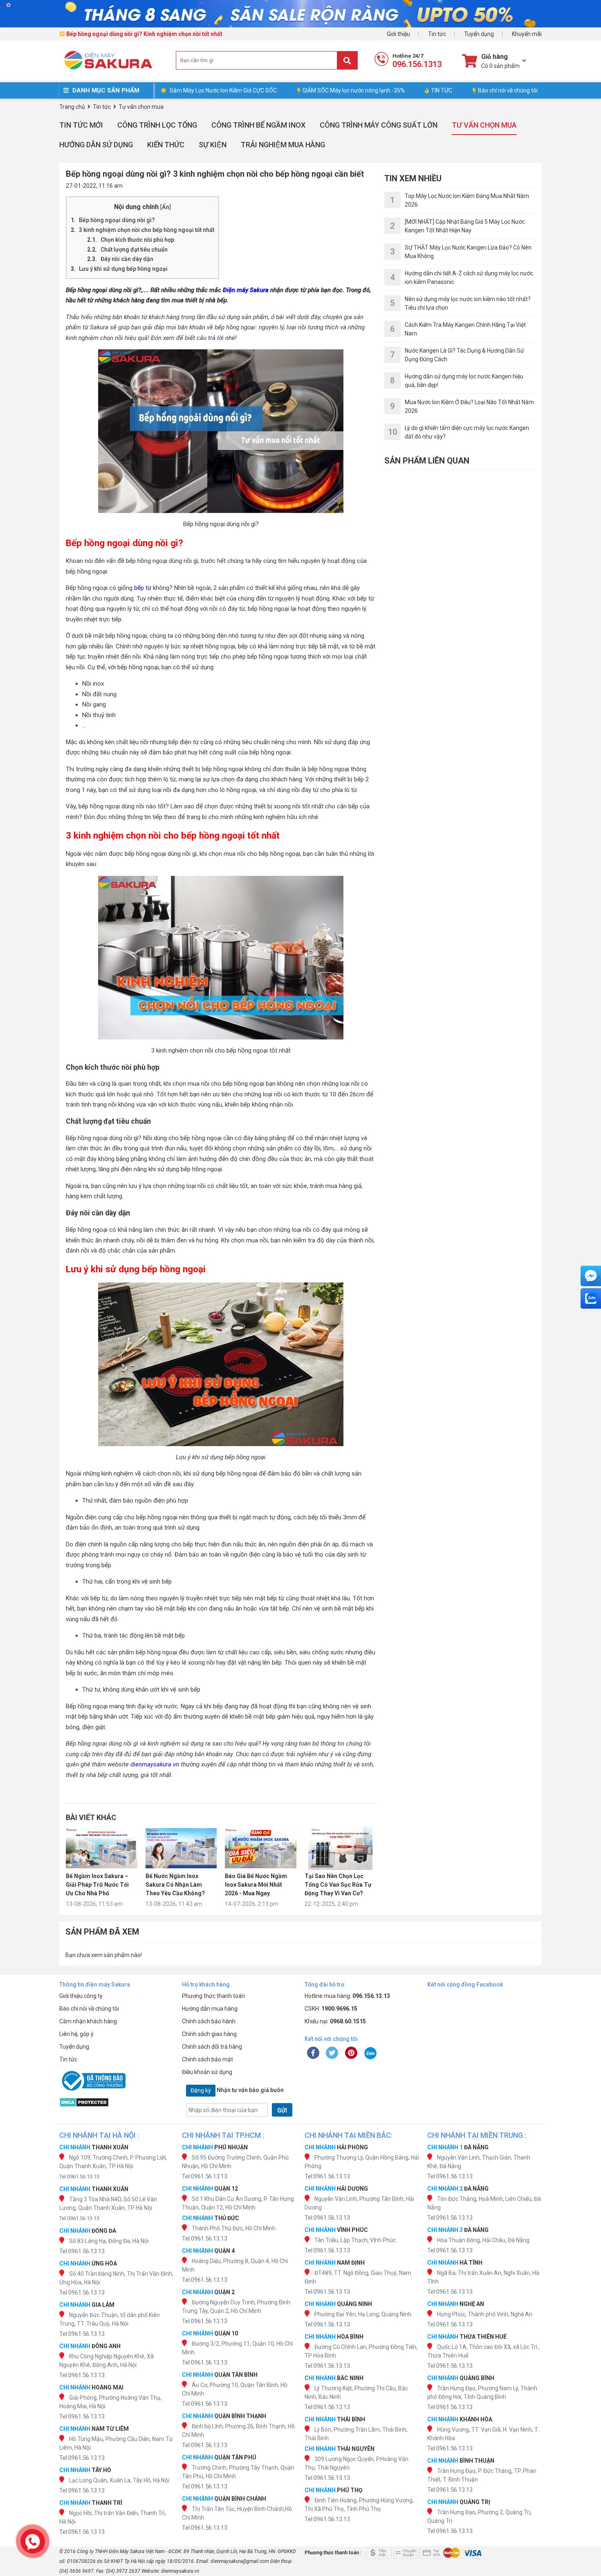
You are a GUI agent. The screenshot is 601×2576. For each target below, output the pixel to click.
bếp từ (143, 588)
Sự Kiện (213, 145)
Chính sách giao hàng (209, 2034)
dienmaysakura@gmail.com (240, 2561)
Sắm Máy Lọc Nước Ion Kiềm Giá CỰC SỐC (223, 90)
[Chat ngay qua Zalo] (591, 1298)
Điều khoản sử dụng (207, 2072)
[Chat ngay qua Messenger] (591, 1276)
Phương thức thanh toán (213, 1996)
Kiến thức (166, 145)
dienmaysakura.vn (155, 1764)
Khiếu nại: (335, 2021)
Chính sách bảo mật (207, 2059)
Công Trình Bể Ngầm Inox (258, 125)
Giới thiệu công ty (81, 1996)
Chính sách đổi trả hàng (212, 2047)
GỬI (282, 2110)
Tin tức (437, 34)
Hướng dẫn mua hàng (210, 2009)
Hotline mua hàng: (347, 1996)
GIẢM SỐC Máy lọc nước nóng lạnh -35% (354, 90)
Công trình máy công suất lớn (379, 125)
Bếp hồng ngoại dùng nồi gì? (117, 220)
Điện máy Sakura (246, 290)
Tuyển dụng (479, 34)
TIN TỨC (442, 90)
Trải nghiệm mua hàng (283, 145)
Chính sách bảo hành (209, 2021)
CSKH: (331, 2009)
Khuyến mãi (527, 34)
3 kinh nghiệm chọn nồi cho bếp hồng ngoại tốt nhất (147, 230)
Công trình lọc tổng (157, 125)
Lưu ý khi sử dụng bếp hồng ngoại (123, 269)
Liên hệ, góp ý (76, 2034)
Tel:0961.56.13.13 (79, 2177)
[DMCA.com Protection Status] (117, 2102)
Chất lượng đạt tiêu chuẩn (134, 250)
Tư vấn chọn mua (484, 125)
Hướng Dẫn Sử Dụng (96, 145)
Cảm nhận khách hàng (88, 2021)
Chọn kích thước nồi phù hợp (137, 240)
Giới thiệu (398, 34)
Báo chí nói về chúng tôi (508, 90)
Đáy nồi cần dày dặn (127, 259)
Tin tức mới (81, 125)
